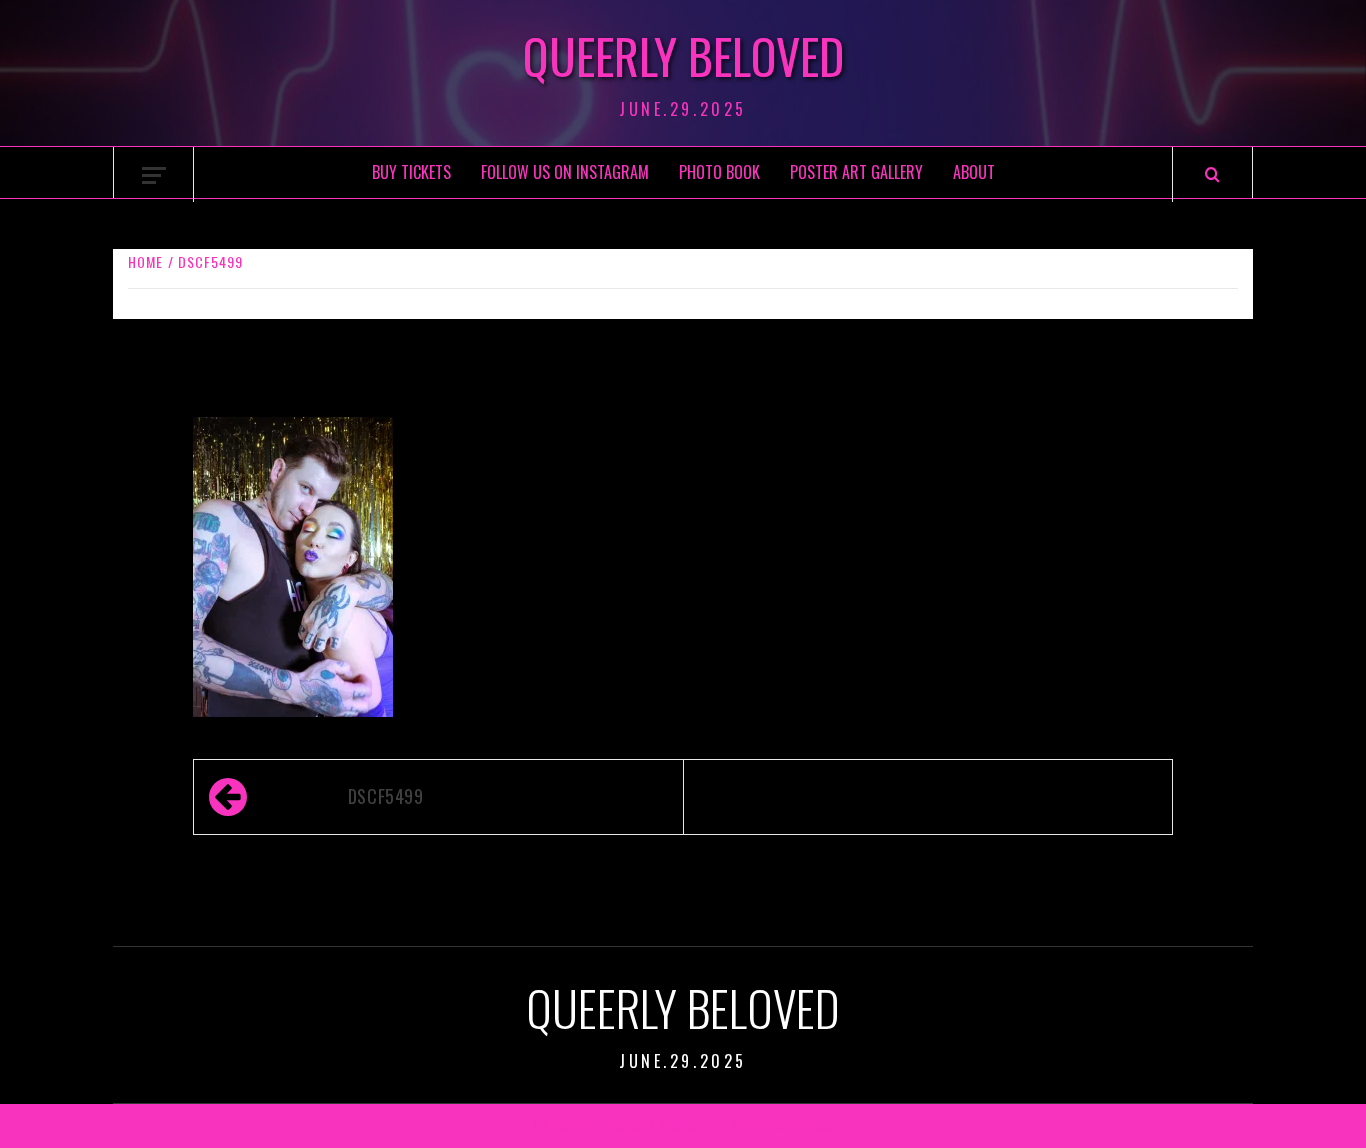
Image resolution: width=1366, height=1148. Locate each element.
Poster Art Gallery (856, 172)
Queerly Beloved (683, 56)
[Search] (1212, 174)
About (974, 172)
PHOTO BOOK (719, 172)
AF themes (790, 1125)
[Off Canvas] (154, 175)
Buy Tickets (411, 172)
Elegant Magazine (663, 1125)
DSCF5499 (386, 796)
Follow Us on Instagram (565, 172)
